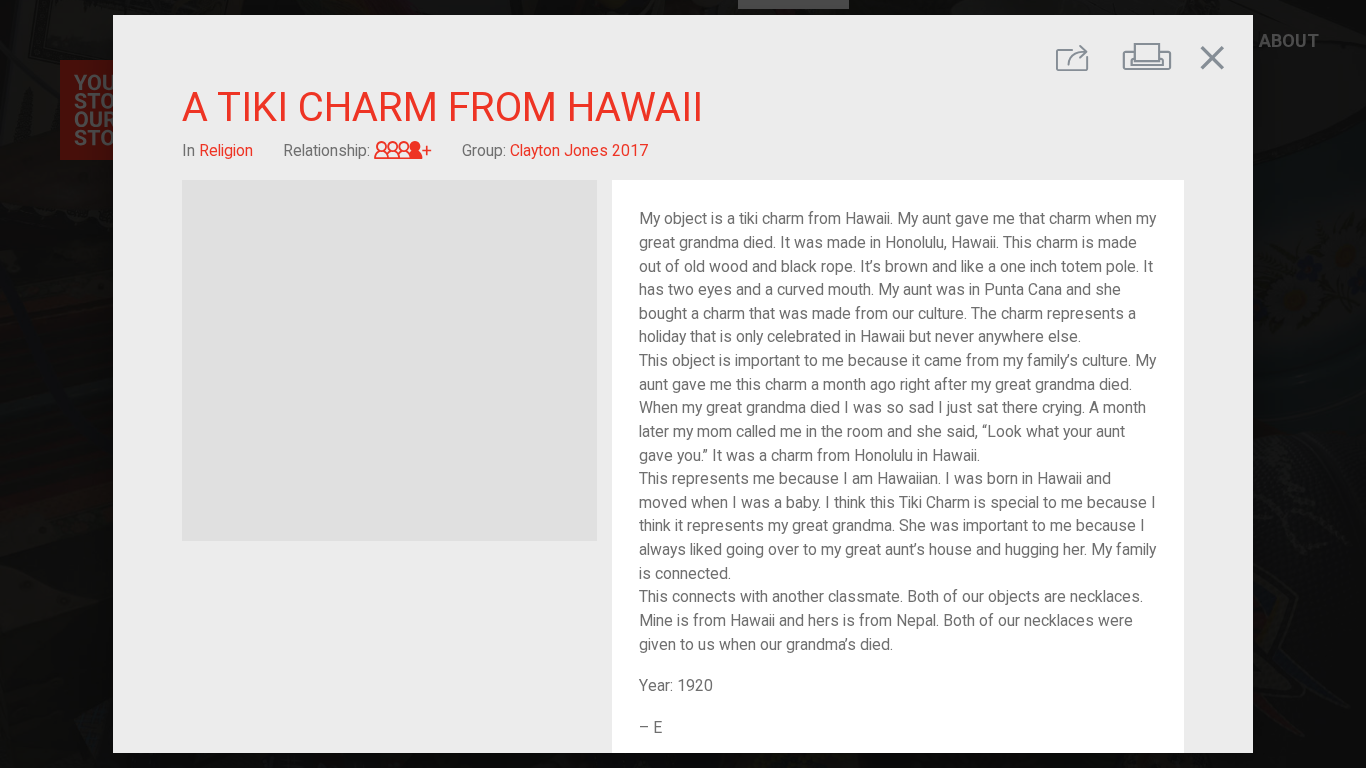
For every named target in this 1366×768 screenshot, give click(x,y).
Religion (226, 150)
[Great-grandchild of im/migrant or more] (403, 150)
